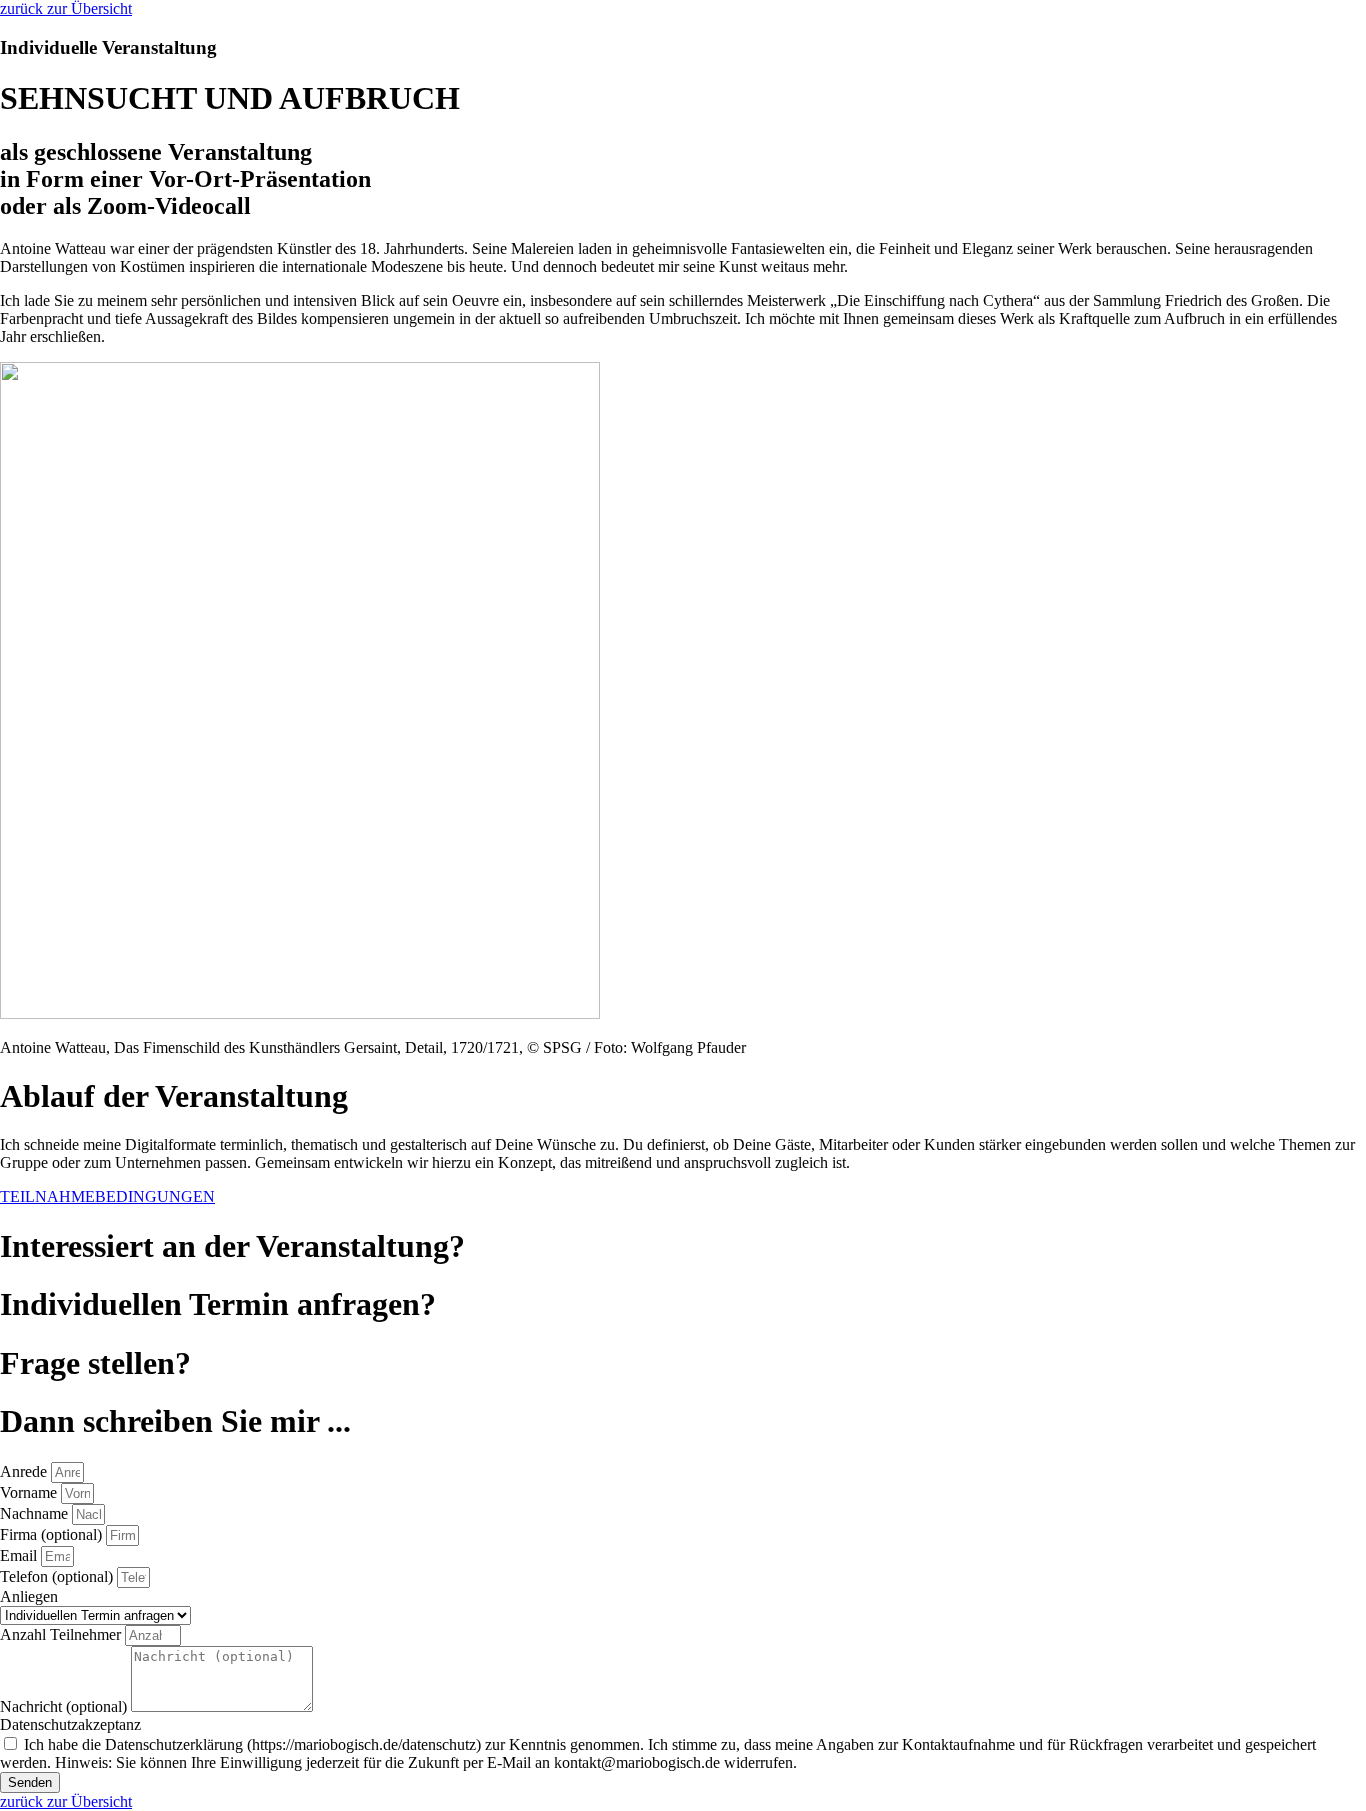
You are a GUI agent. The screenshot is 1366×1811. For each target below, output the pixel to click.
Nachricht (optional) (65, 1706)
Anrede (25, 1471)
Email (20, 1555)
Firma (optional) (53, 1534)
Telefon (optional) (58, 1576)
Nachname (36, 1513)
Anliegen (29, 1596)
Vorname (30, 1492)
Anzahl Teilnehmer (62, 1634)
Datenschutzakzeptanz (70, 1724)
